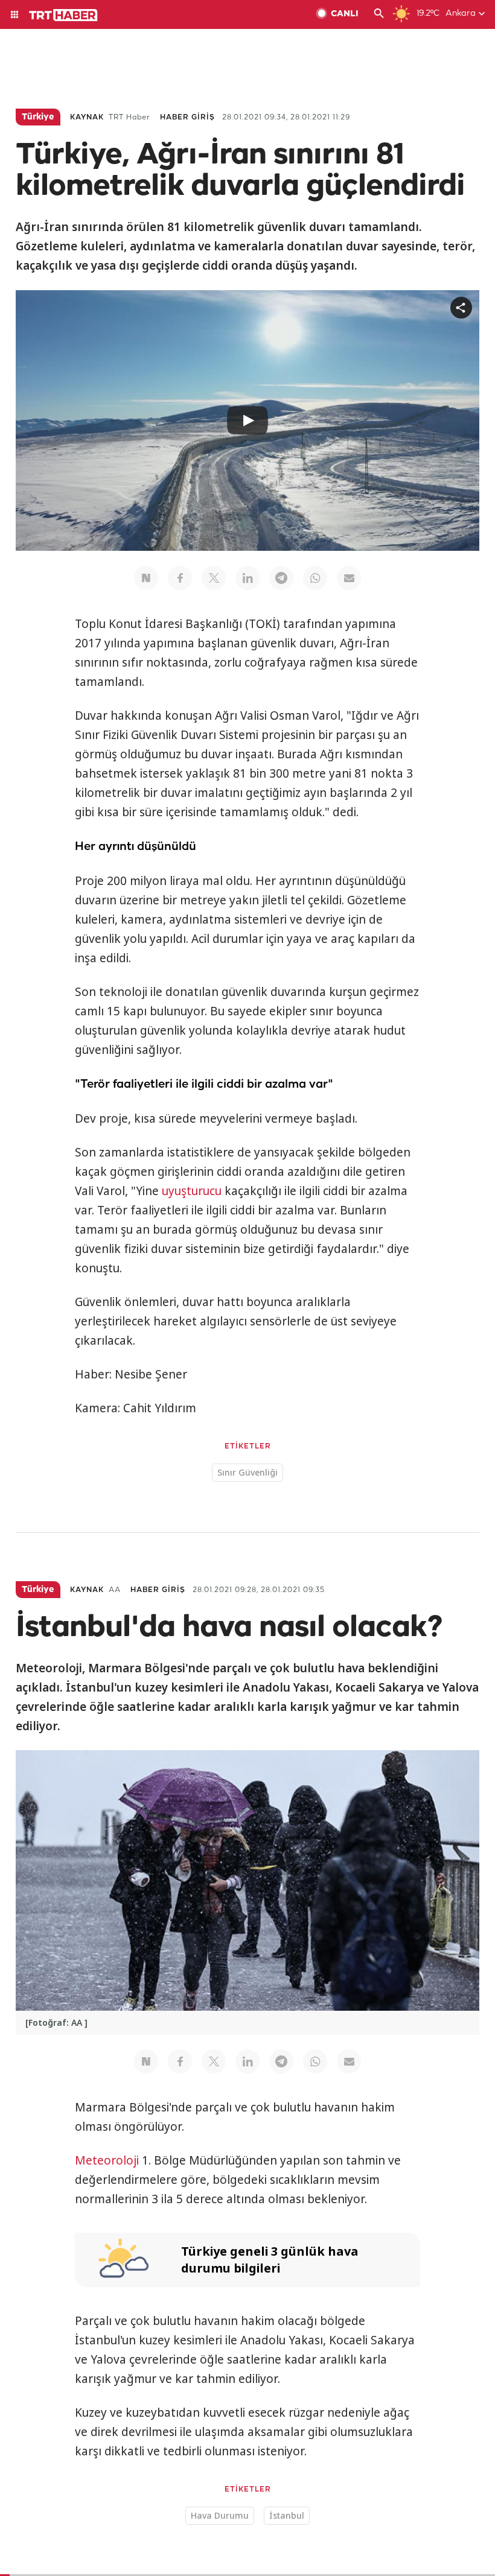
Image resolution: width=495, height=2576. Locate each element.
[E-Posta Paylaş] (349, 578)
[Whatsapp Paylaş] (315, 578)
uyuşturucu (192, 1191)
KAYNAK (87, 117)
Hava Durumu (220, 2515)
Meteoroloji (107, 2160)
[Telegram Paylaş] (281, 578)
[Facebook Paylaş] (180, 578)
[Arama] (379, 14)
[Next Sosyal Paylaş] (146, 578)
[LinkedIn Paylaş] (247, 578)
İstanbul (287, 2515)
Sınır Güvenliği (247, 1472)
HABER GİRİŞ (187, 117)
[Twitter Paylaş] (214, 578)
